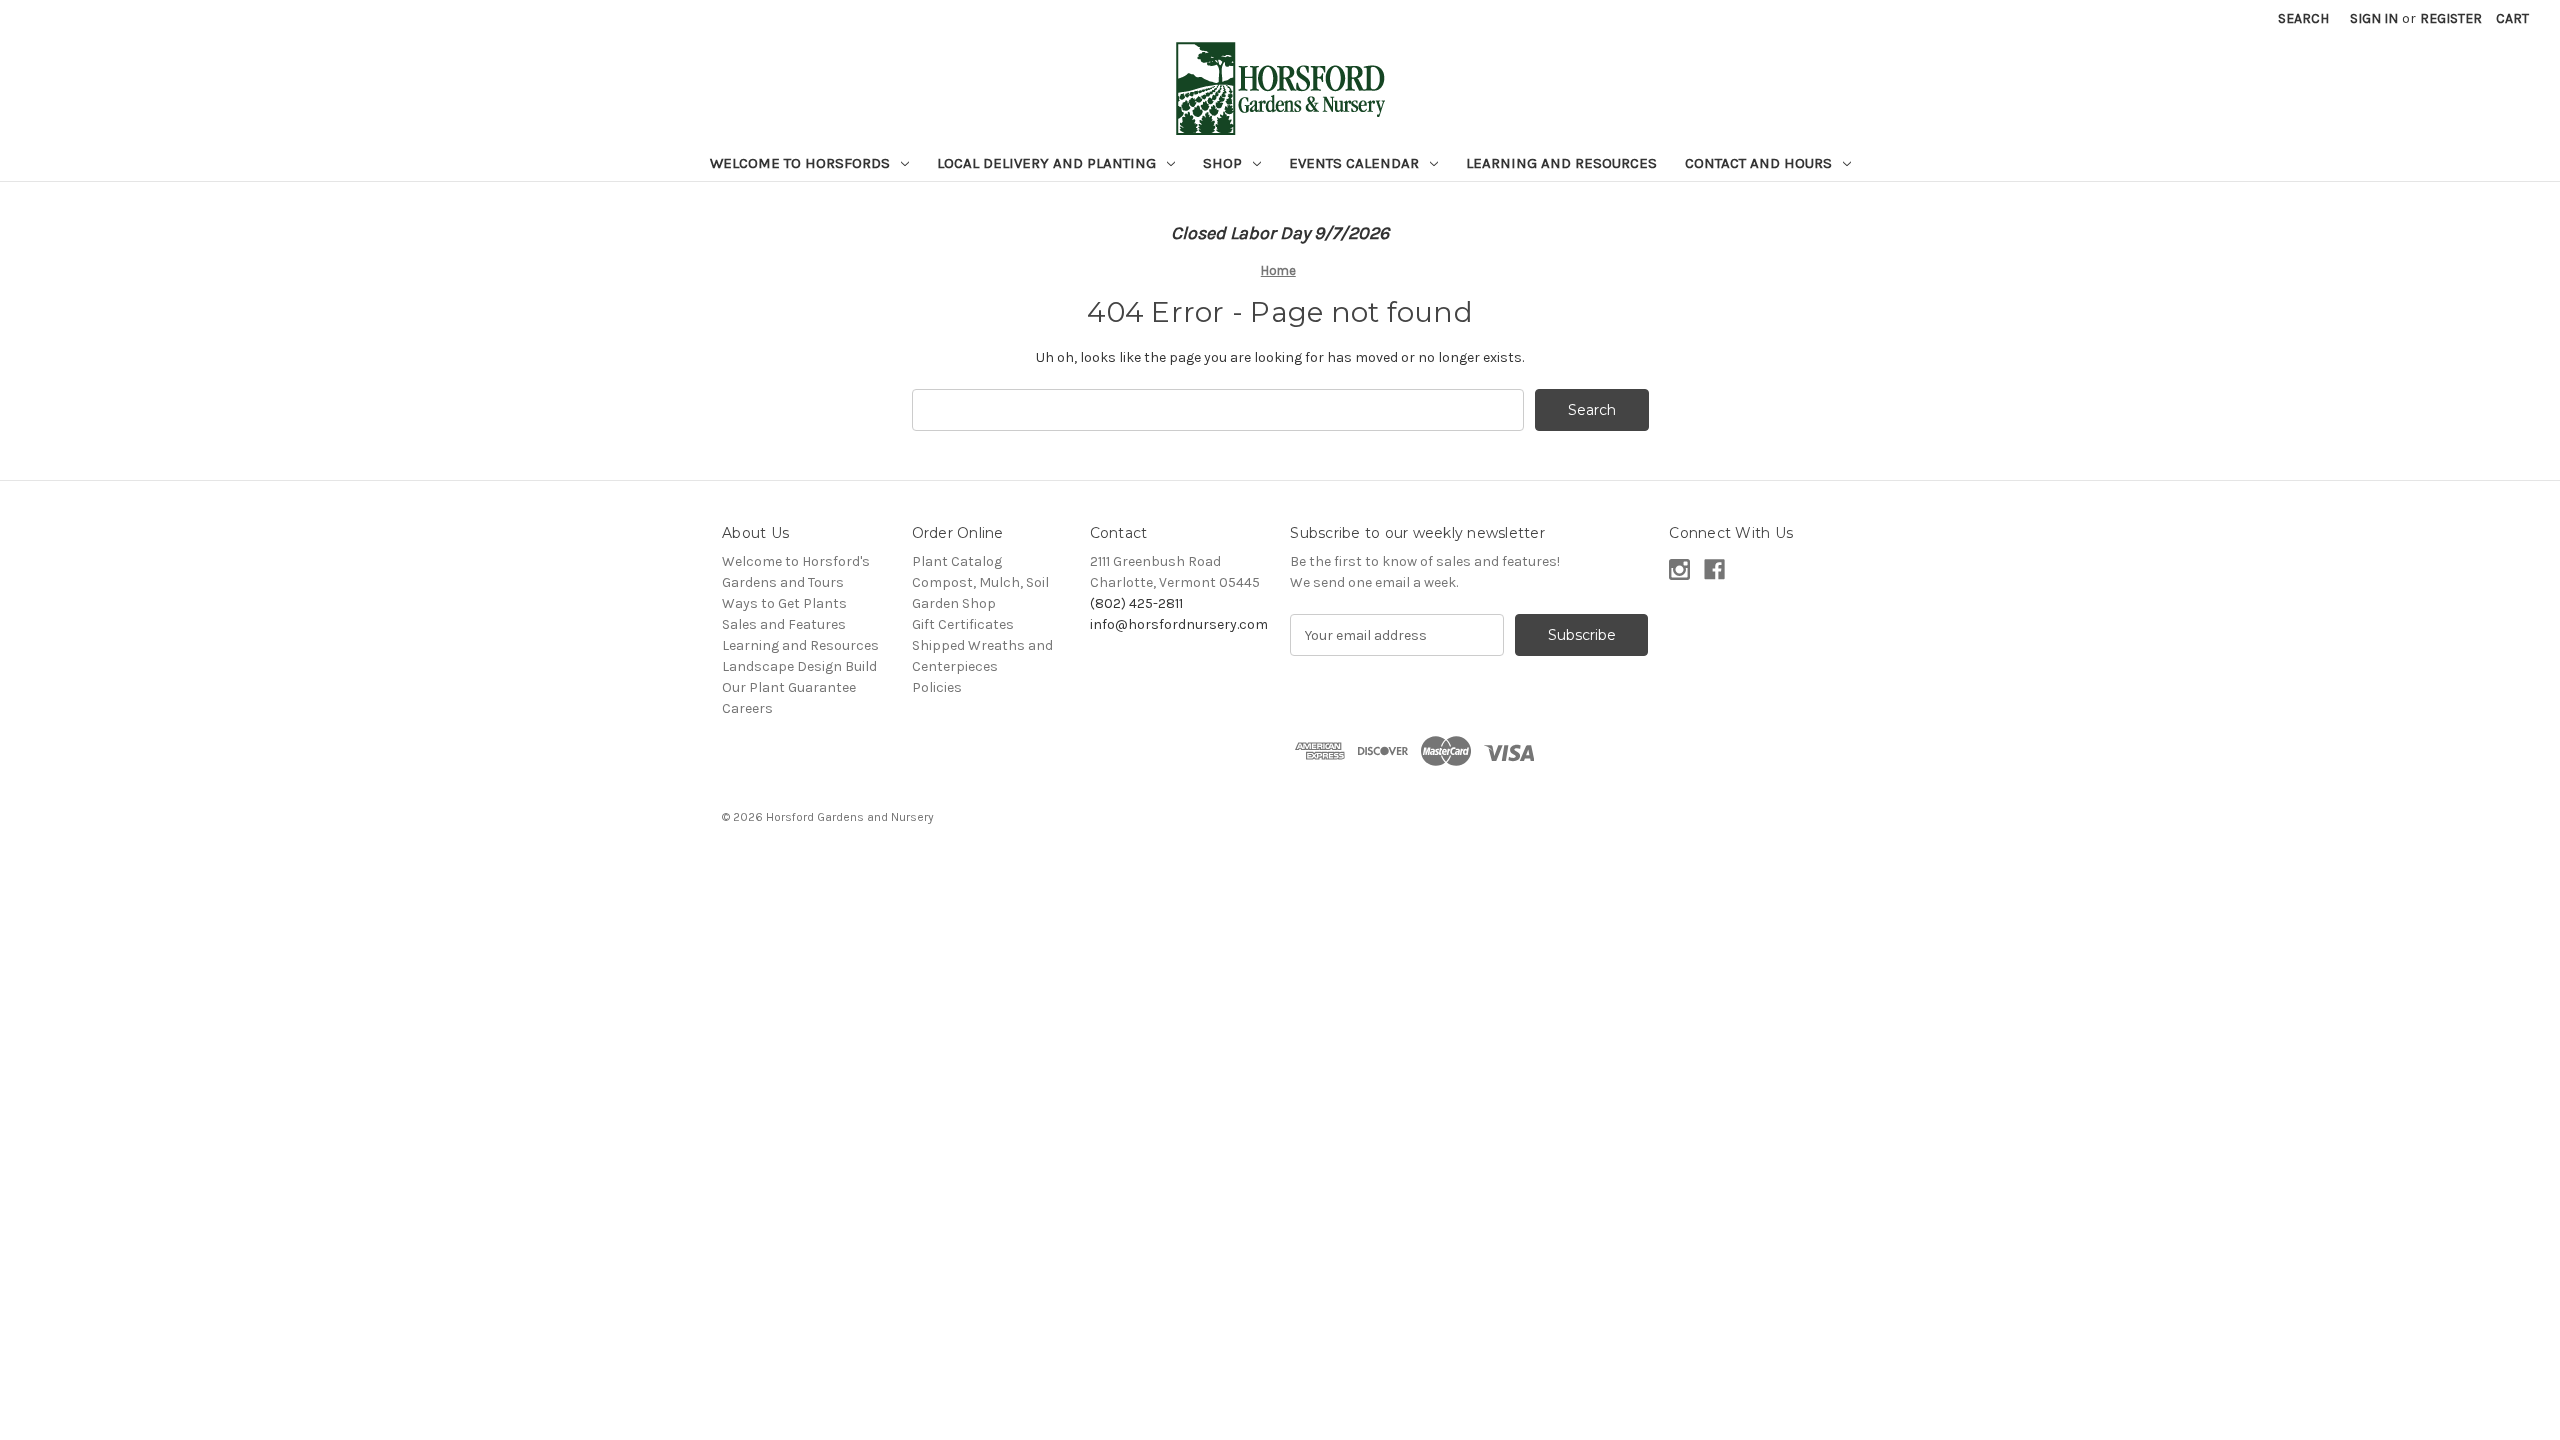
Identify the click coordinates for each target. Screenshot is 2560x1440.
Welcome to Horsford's (796, 561)
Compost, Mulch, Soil (980, 582)
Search (2303, 18)
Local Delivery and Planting (1048, 163)
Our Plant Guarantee (789, 687)
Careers (747, 708)
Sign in (2374, 18)
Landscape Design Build (799, 666)
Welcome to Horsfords (802, 163)
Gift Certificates (963, 624)
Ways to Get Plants (784, 603)
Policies (937, 687)
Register (2451, 18)
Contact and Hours (1760, 163)
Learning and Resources (1561, 163)
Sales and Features (784, 624)
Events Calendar (1356, 163)
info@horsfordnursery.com (1179, 624)
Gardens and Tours (783, 582)
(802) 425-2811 (1136, 603)
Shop (1224, 163)
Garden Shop (954, 603)
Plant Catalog (957, 561)
